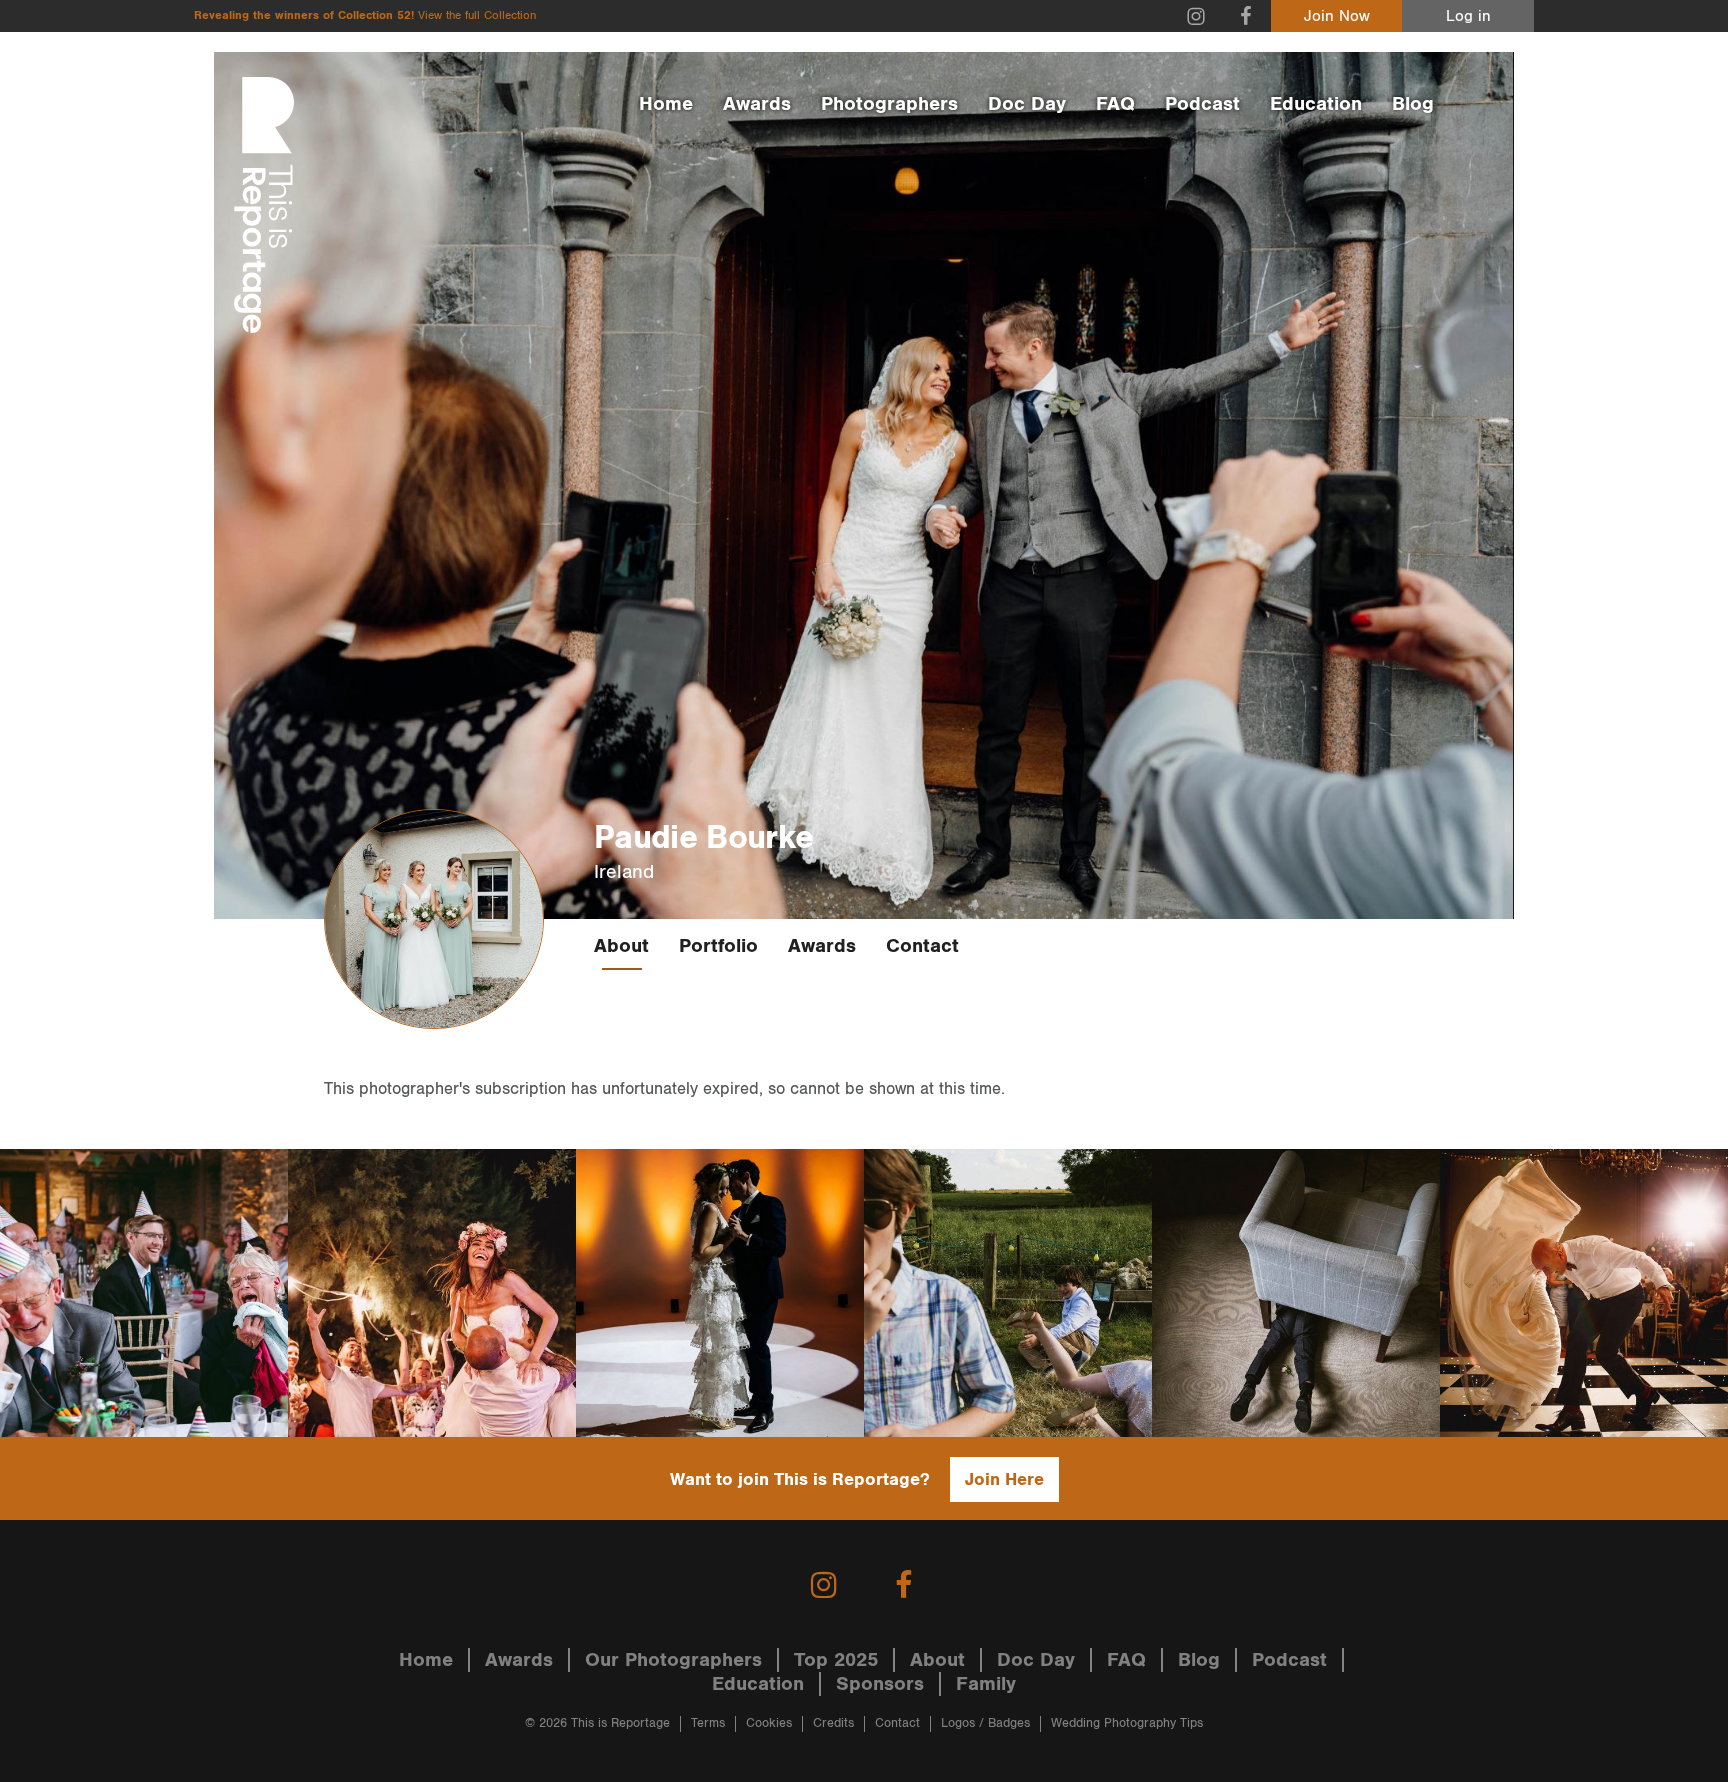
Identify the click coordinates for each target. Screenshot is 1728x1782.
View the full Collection (477, 15)
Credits (833, 1723)
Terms (708, 1723)
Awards (757, 104)
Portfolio (718, 946)
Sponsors (880, 1684)
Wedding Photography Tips (1127, 1723)
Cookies (769, 1723)
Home (666, 104)
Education (1316, 104)
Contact (922, 946)
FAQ (1115, 104)
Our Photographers (673, 1660)
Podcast (1202, 104)
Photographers (889, 104)
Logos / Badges (985, 1723)
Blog (1413, 104)
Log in (1468, 16)
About (621, 946)
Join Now (1337, 16)
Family (986, 1684)
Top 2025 (836, 1660)
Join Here (1004, 1479)
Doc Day (1027, 104)
